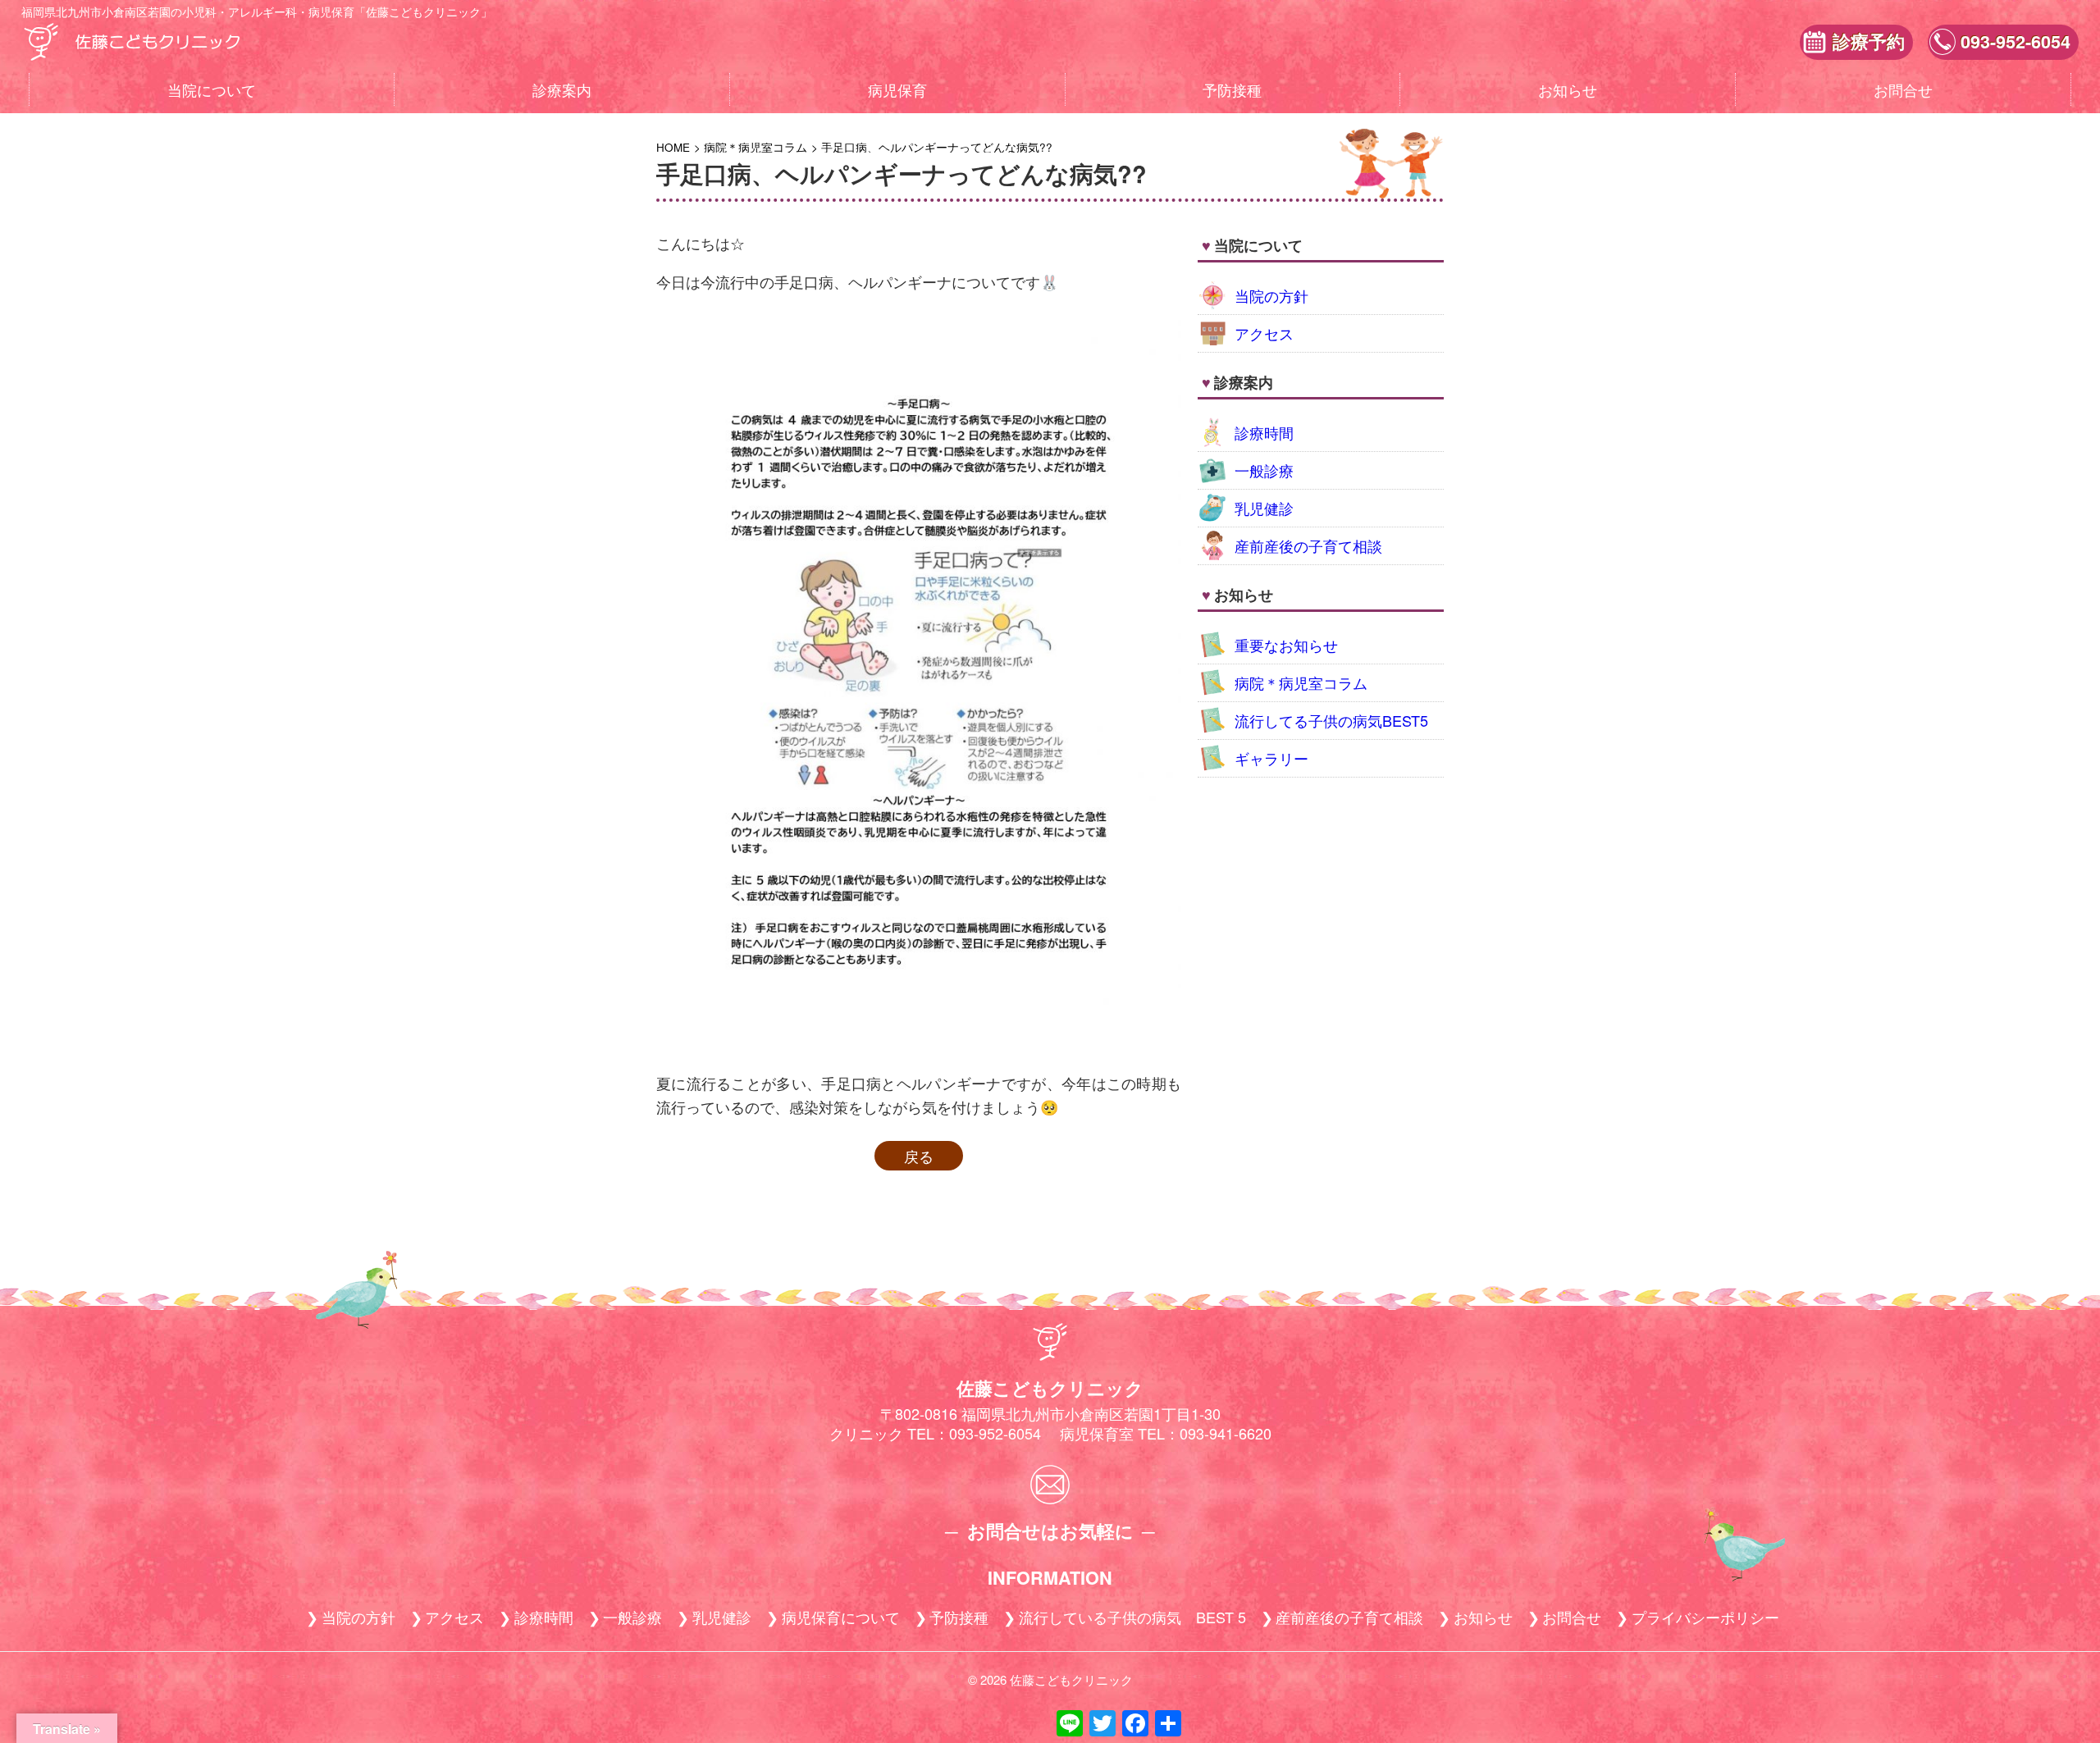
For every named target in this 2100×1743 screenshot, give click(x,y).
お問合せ (1903, 89)
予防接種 (1232, 89)
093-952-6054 (2016, 41)
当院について (212, 89)
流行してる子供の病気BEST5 (1331, 720)
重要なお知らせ (1286, 645)
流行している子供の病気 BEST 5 (1132, 1617)
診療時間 (1264, 432)
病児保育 (897, 89)
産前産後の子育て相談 (1308, 545)
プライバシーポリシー (1705, 1617)
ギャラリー (1271, 758)
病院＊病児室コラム (1301, 682)
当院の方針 (1271, 295)
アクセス (1264, 333)
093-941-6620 (1226, 1433)
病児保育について (841, 1617)
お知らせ (1568, 89)
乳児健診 (1264, 508)
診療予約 (1869, 41)
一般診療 (1264, 470)
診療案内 (562, 89)
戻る (919, 1156)
